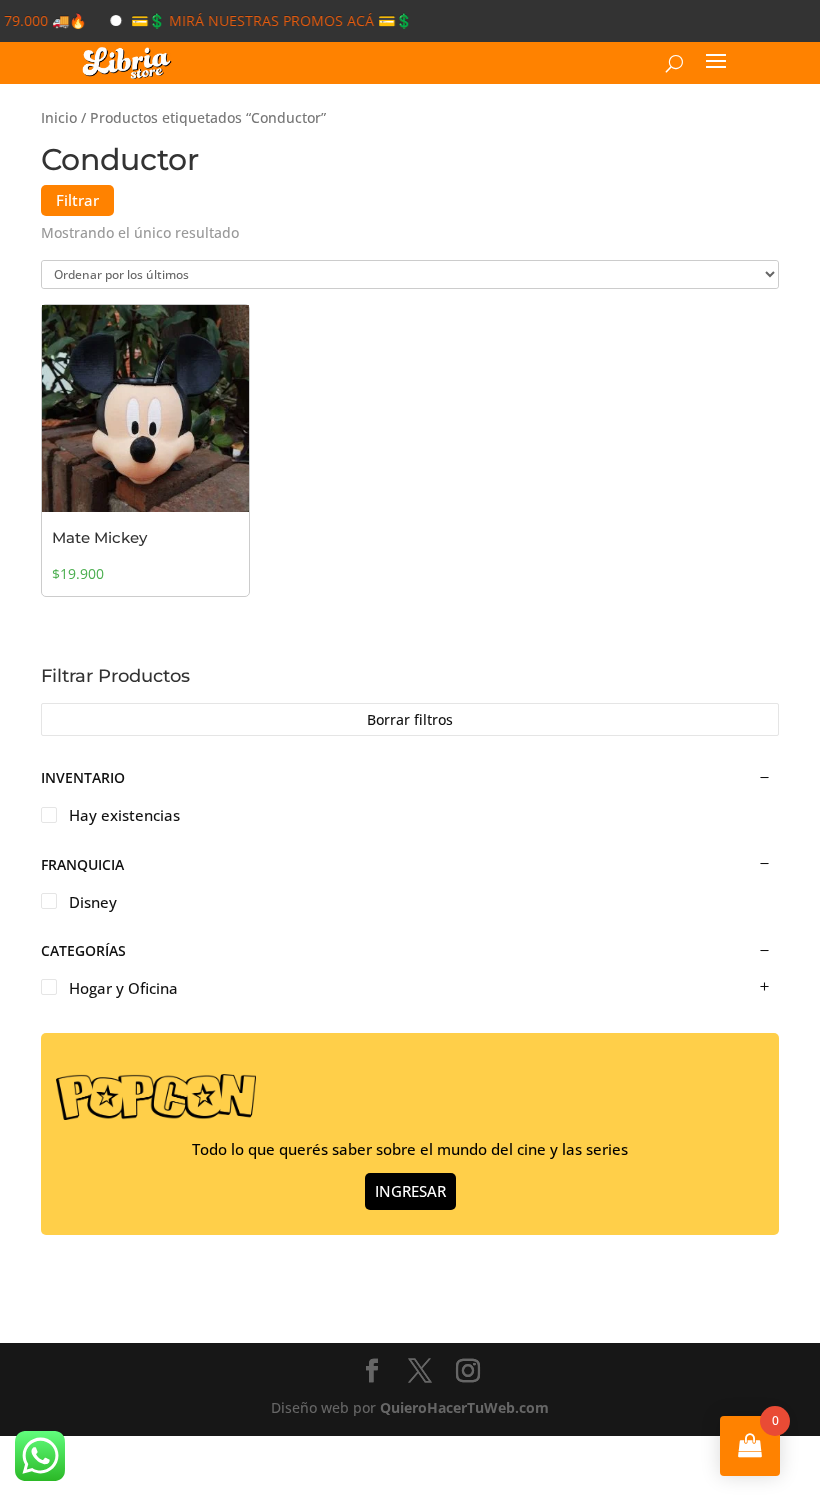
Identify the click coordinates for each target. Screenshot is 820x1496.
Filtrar (77, 200)
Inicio (59, 117)
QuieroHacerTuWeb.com (464, 1407)
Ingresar (410, 1191)
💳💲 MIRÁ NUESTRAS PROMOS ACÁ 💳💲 (254, 20)
